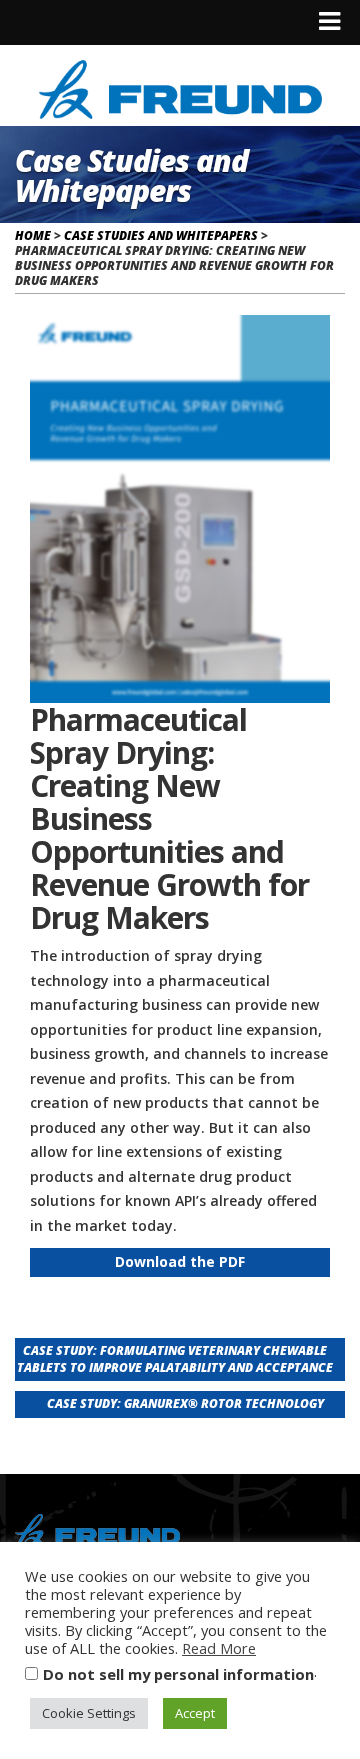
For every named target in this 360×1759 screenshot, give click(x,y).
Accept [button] (195, 1713)
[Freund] (180, 86)
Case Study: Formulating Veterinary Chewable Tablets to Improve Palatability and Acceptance (175, 1359)
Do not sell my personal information (178, 1674)
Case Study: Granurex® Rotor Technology (185, 1403)
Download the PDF (180, 1261)
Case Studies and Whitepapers (161, 235)
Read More (219, 1648)
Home (33, 235)
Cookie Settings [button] (89, 1713)
